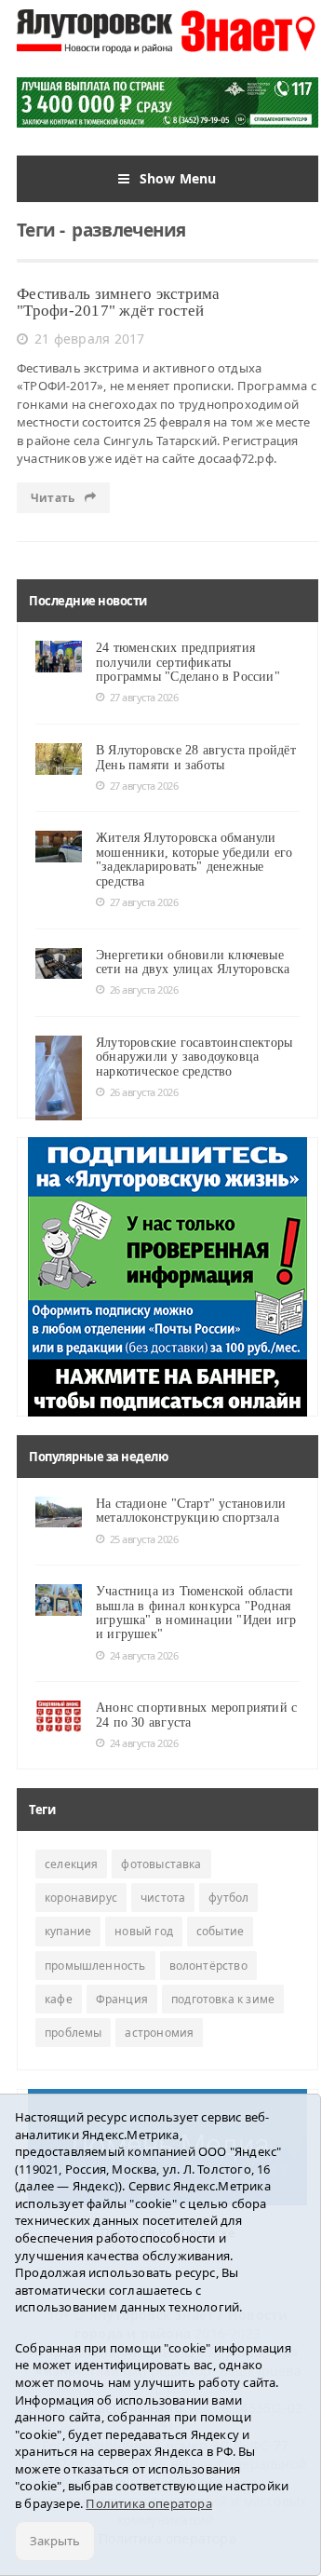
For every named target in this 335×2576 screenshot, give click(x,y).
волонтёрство (208, 1966)
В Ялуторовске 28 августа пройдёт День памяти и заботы (196, 757)
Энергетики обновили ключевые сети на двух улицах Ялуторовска (193, 962)
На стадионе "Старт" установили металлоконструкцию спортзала (191, 1511)
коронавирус (81, 1898)
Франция (122, 1999)
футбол (228, 1898)
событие (220, 1931)
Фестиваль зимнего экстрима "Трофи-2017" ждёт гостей (119, 303)
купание (68, 1931)
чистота (163, 1898)
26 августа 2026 (144, 990)
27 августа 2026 (144, 697)
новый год (144, 1931)
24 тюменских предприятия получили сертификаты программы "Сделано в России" (188, 662)
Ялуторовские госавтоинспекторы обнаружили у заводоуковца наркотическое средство (194, 1057)
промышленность (95, 1966)
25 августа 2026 (144, 1539)
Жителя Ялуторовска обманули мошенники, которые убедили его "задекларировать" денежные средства (194, 859)
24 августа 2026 (144, 1655)
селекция (71, 1864)
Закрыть (55, 2541)
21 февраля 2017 (89, 339)
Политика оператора (149, 2503)
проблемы (73, 2033)
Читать (54, 498)
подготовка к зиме (223, 1999)
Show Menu (178, 178)
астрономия (159, 2033)
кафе (59, 1999)
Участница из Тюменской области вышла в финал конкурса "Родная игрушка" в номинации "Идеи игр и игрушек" (196, 1613)
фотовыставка (161, 1864)
